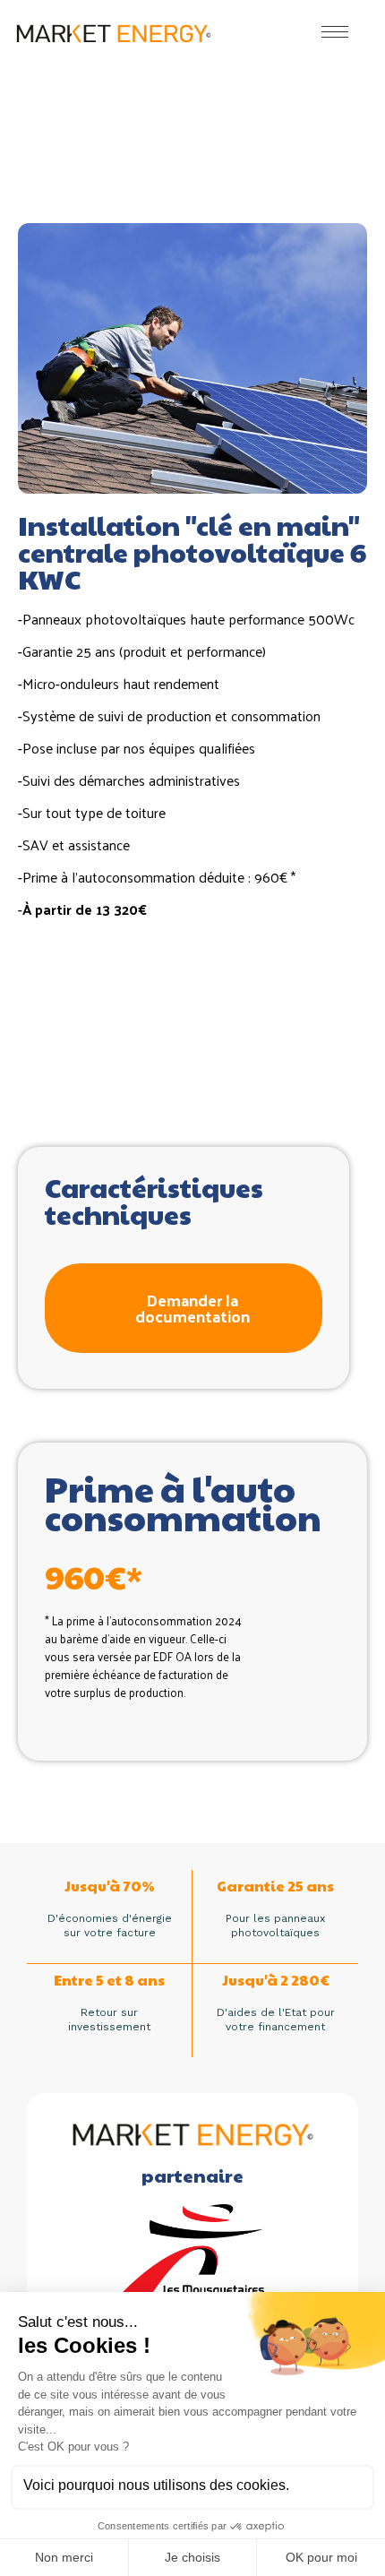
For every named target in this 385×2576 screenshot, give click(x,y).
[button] (184, 1308)
